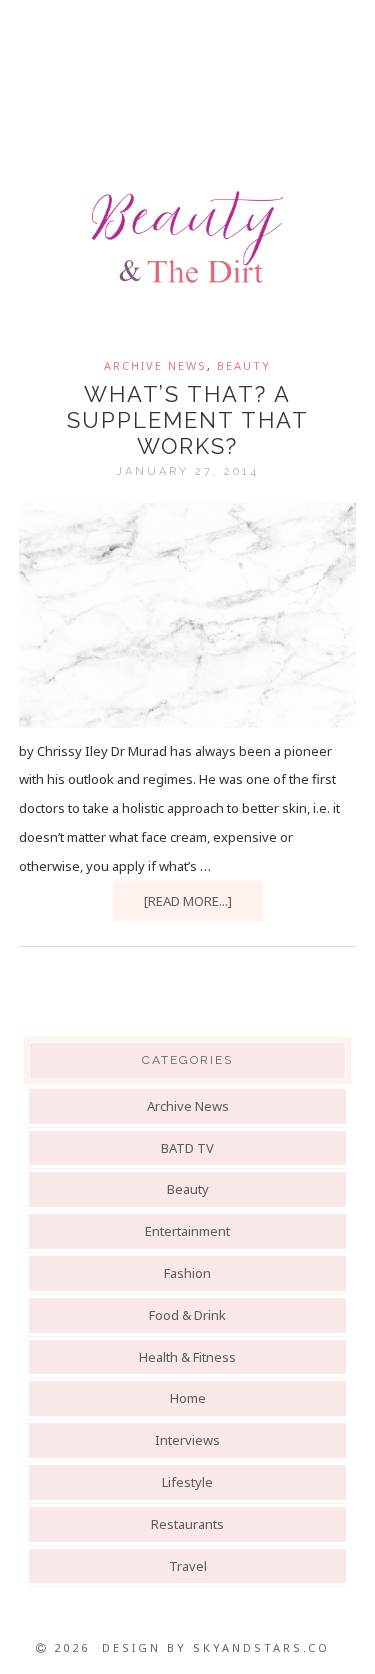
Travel (188, 1566)
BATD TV (187, 1148)
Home (188, 1398)
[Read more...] (188, 901)
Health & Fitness (187, 1357)
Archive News (155, 365)
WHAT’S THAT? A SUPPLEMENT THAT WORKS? (188, 420)
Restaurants (187, 1524)
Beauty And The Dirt (187, 237)
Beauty (244, 365)
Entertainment (187, 1231)
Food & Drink (187, 1315)
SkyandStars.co (261, 1647)
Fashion (187, 1273)
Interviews (187, 1440)
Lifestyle (187, 1482)
